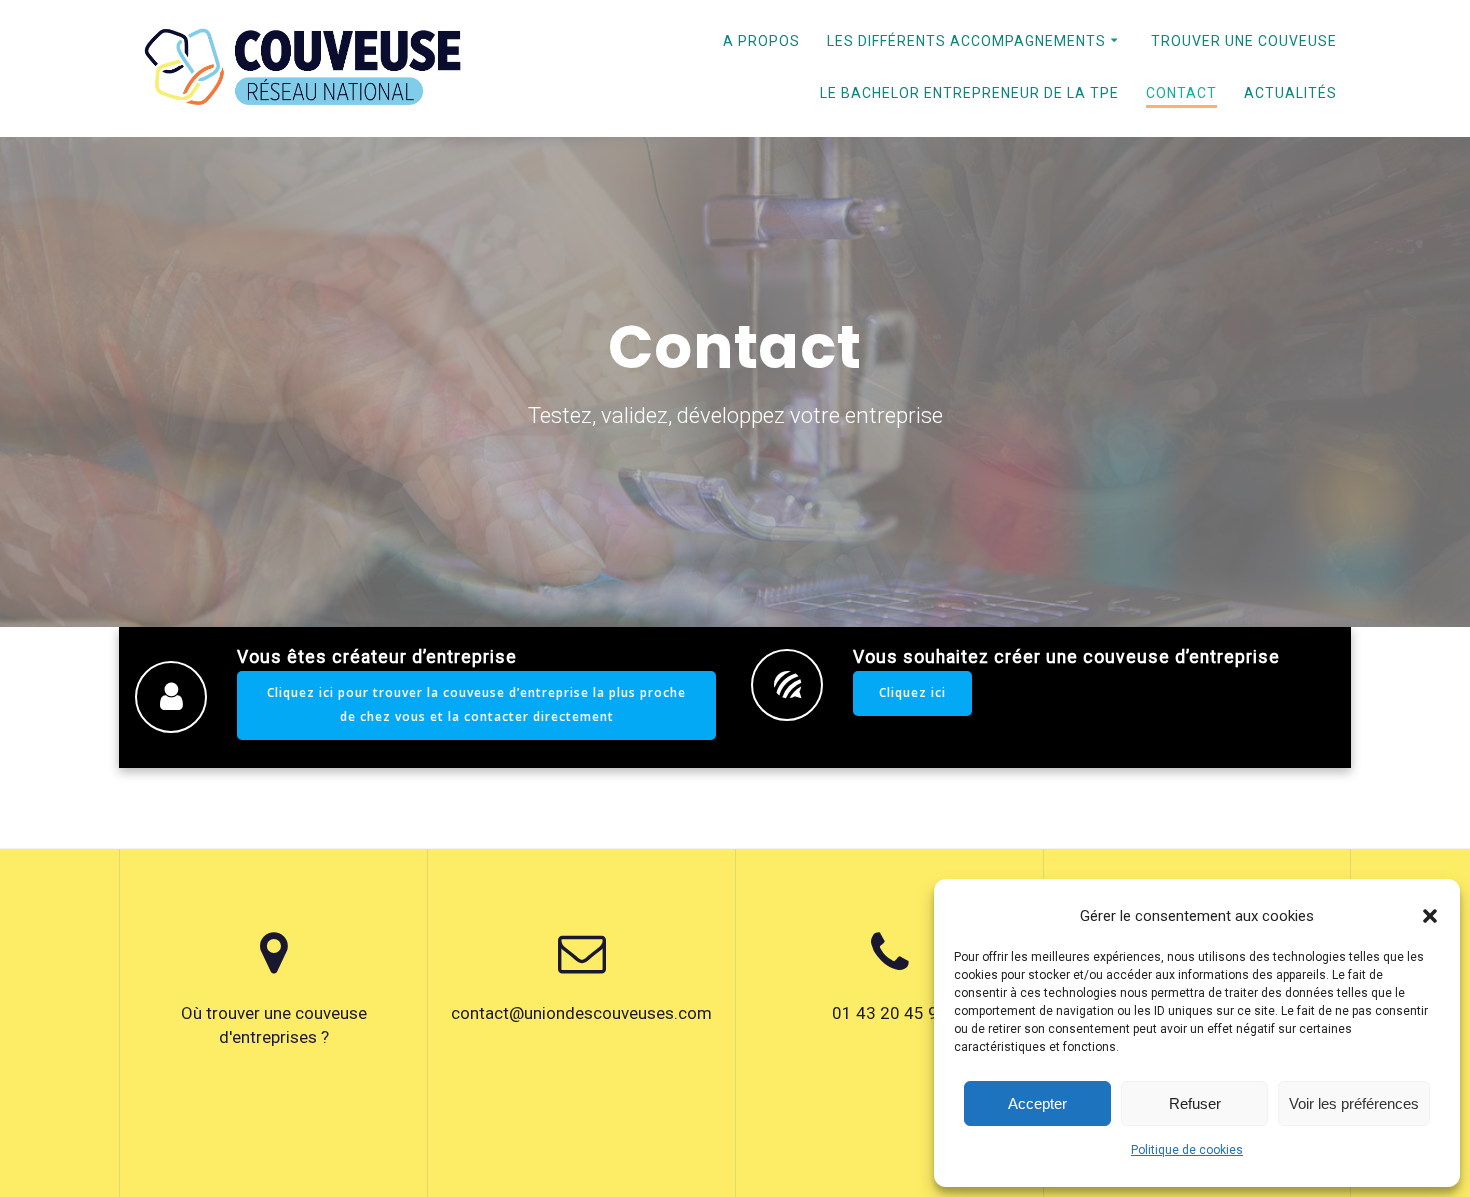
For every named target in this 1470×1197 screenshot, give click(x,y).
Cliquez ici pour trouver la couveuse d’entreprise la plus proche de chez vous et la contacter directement (476, 704)
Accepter (1037, 1103)
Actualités (1290, 93)
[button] (1430, 916)
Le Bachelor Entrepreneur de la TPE (969, 93)
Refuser (1195, 1103)
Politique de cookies (1187, 1150)
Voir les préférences (1354, 1103)
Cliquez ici (912, 692)
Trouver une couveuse (1244, 41)
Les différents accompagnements (966, 41)
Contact (1181, 93)
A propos (761, 41)
